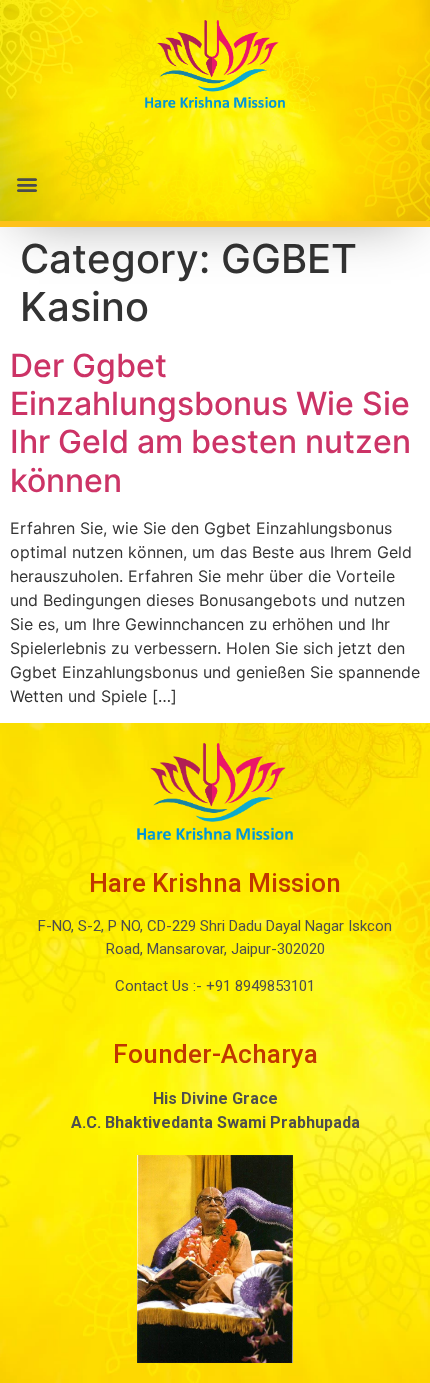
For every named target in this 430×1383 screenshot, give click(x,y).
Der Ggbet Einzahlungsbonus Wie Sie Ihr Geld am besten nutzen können (210, 423)
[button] (215, 184)
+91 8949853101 (258, 986)
